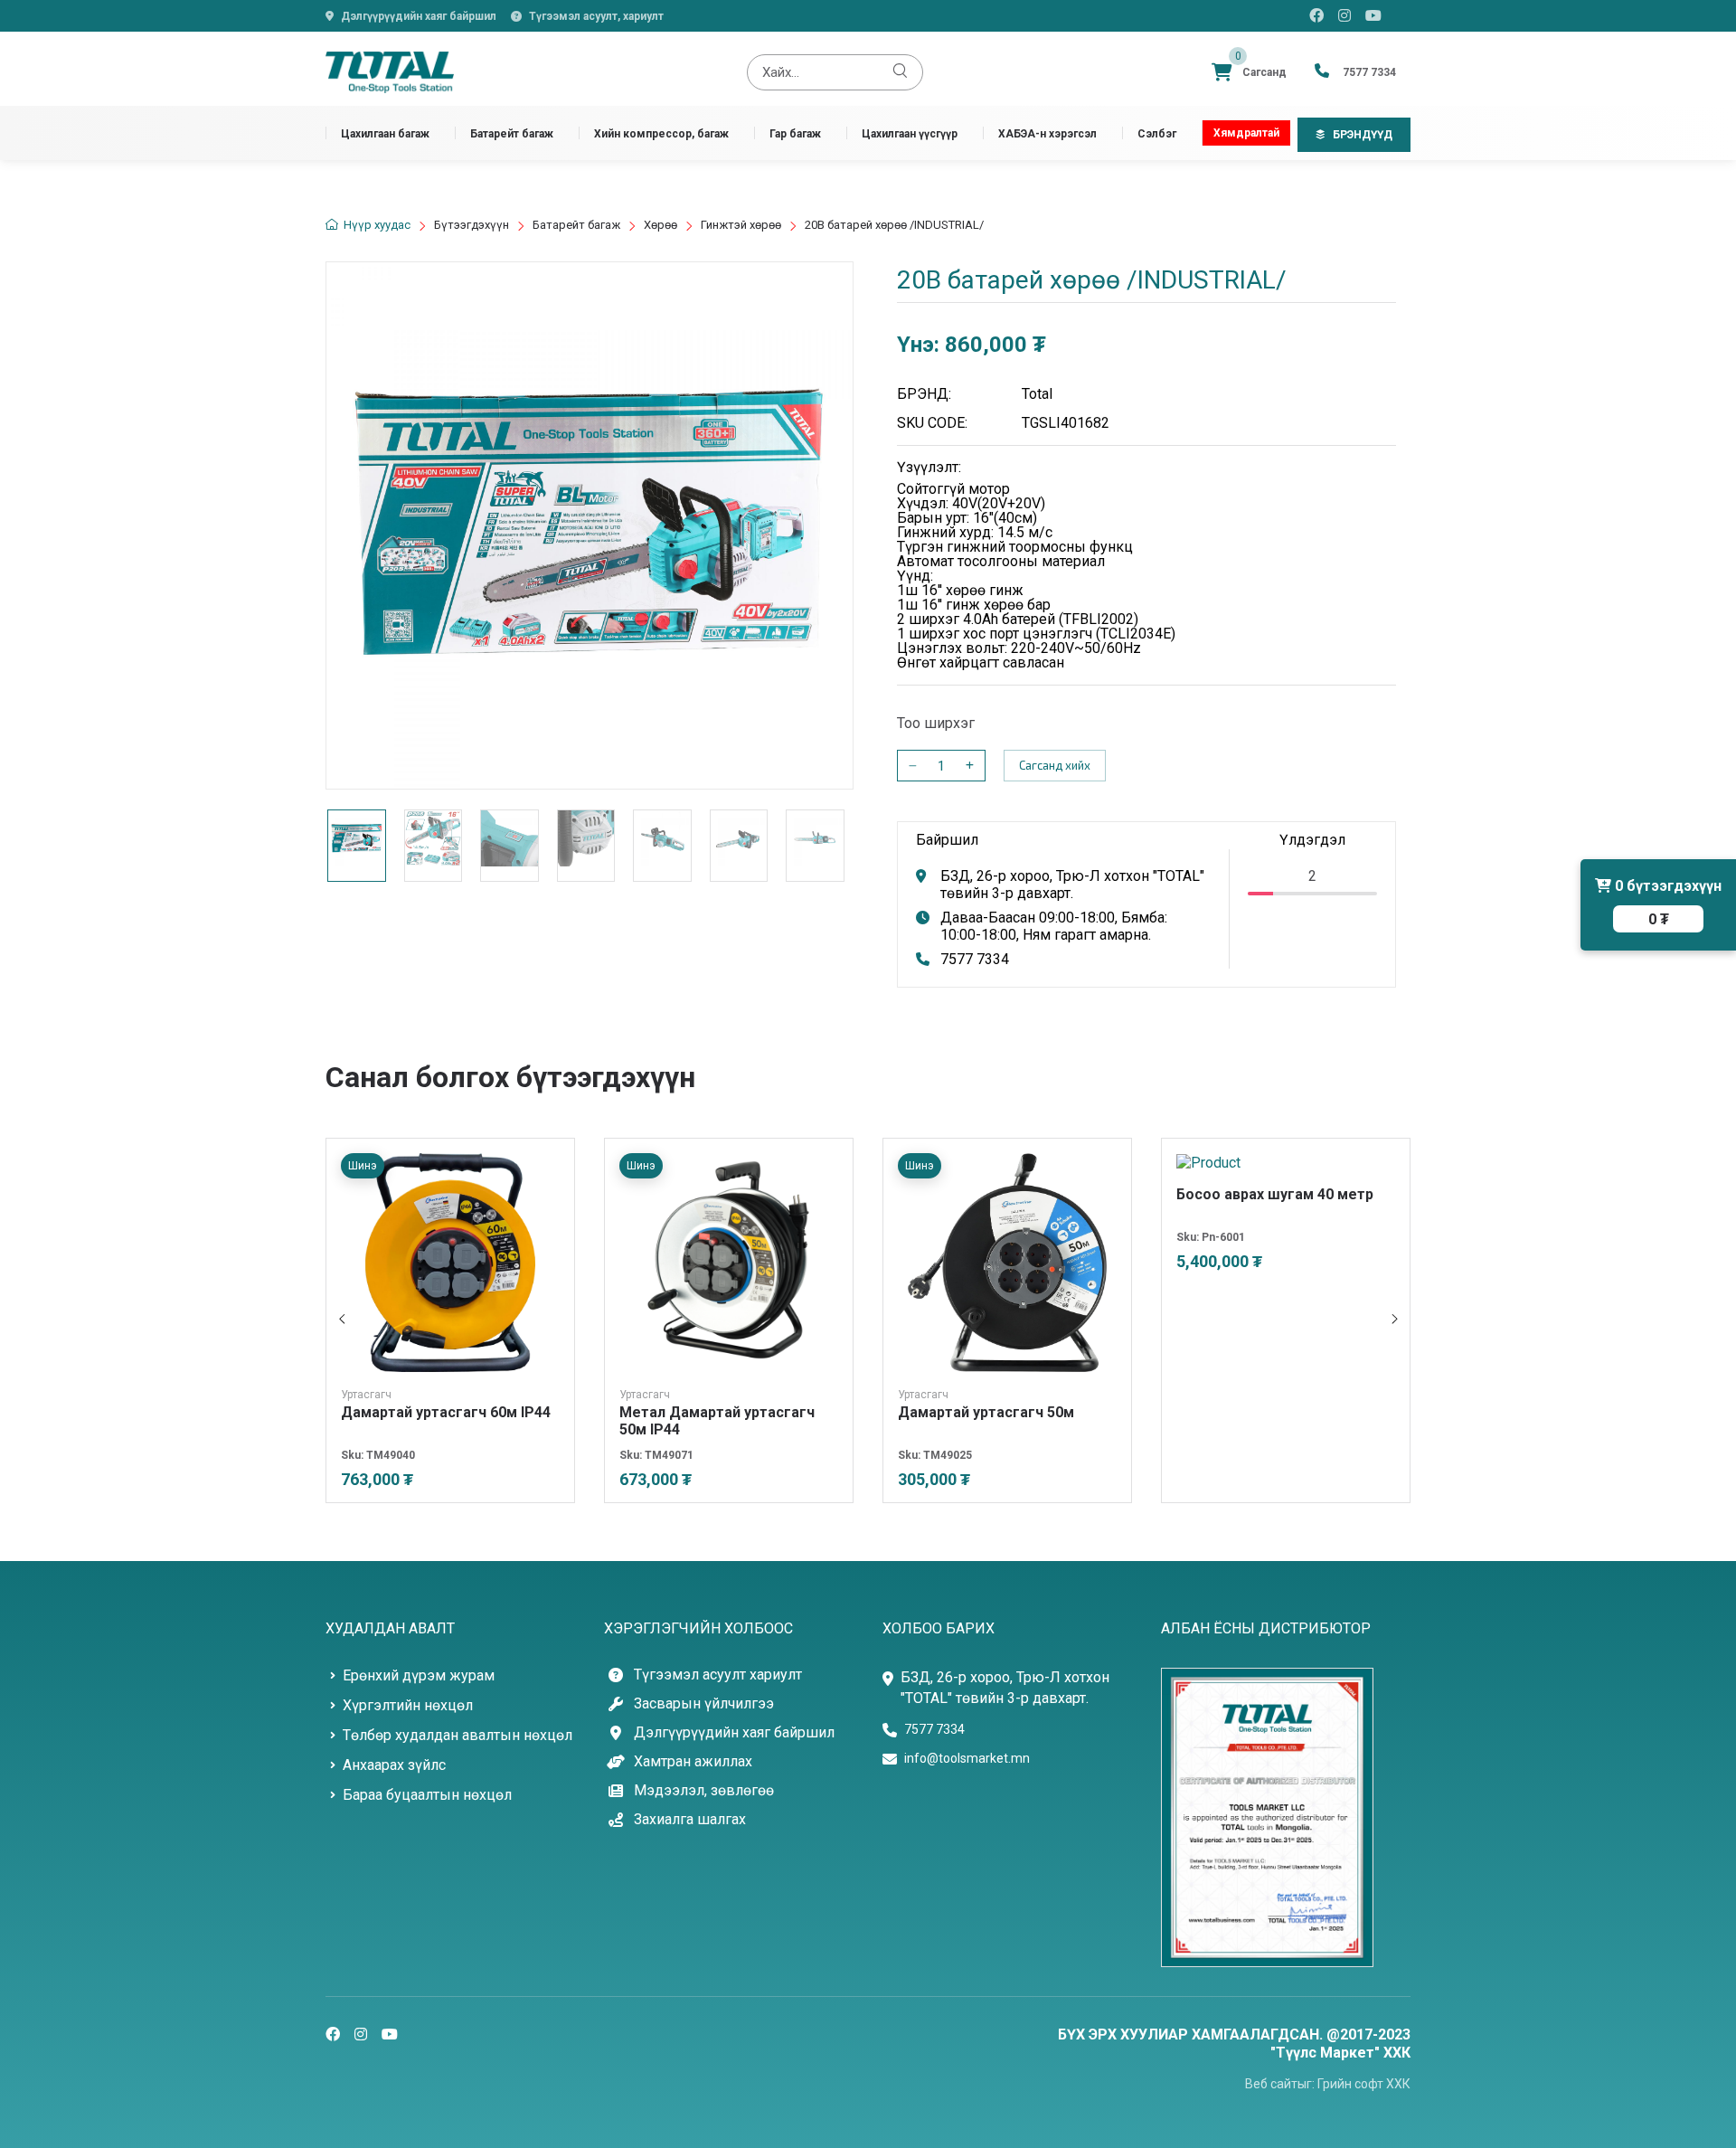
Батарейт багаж (512, 133)
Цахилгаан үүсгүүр (910, 133)
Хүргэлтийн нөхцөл (408, 1705)
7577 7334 (975, 959)
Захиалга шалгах (690, 1820)
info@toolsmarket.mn (967, 1758)
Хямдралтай (1246, 133)
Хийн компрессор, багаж (661, 133)
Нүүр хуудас (377, 225)
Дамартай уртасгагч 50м (986, 1412)
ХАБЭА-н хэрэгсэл (1047, 133)
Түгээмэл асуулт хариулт (718, 1675)
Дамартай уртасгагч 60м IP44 (446, 1412)
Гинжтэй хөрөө (741, 225)
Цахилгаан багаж (385, 133)
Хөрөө (660, 225)
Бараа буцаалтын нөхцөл (427, 1795)
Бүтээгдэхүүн (472, 225)
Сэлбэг (1157, 133)
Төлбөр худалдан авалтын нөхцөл (458, 1735)
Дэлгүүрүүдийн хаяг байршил (419, 16)
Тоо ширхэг (936, 723)
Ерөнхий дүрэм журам (419, 1675)
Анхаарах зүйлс (394, 1765)
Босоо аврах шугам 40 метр (1275, 1194)
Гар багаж (795, 133)
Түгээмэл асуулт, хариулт (596, 16)
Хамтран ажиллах (693, 1762)
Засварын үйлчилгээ (704, 1704)
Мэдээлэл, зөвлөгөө (704, 1791)
